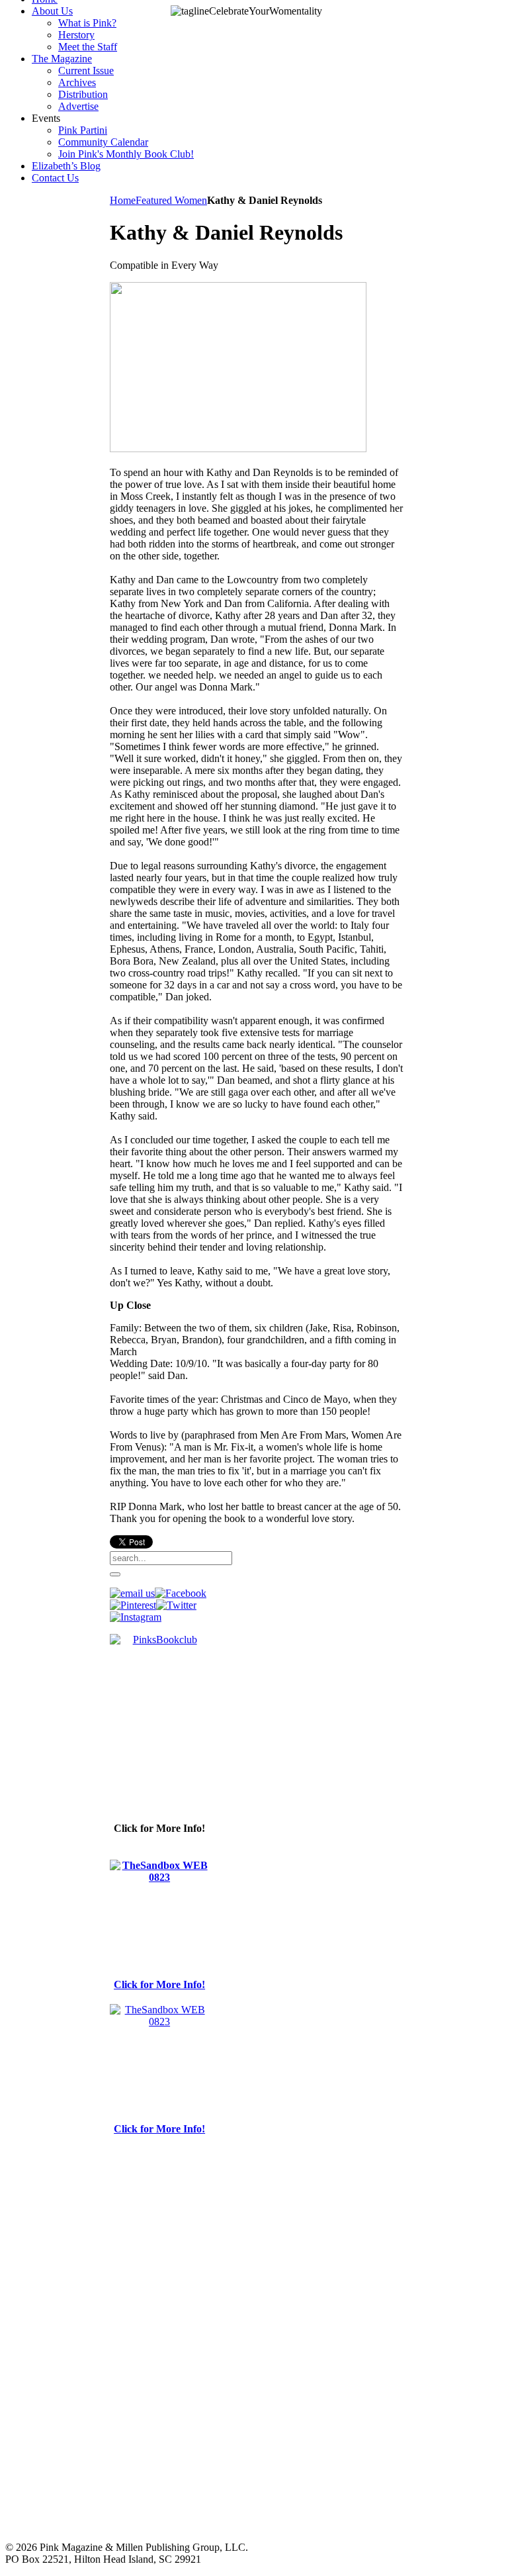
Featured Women (171, 200)
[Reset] (115, 1574)
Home (123, 200)
